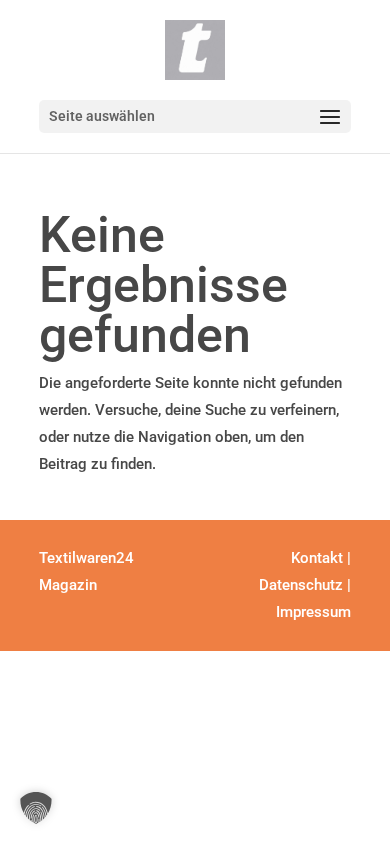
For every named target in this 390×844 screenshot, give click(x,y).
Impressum (313, 612)
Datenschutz (301, 585)
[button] (36, 808)
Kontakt (317, 558)
